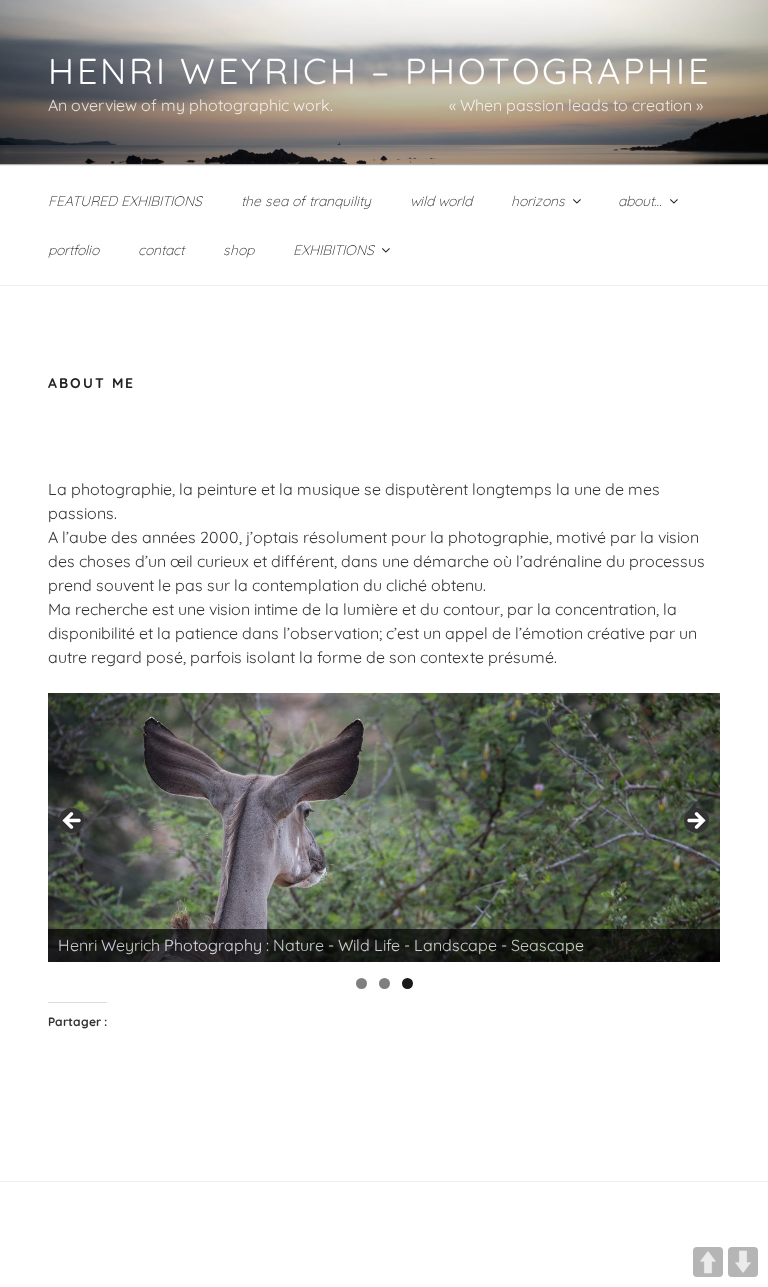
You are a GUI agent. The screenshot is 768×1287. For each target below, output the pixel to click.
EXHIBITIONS (333, 250)
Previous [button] (73, 822)
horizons (538, 201)
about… (640, 201)
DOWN (743, 1262)
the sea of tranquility (306, 201)
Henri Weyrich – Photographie (379, 70)
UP (708, 1262)
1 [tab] (361, 983)
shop (238, 250)
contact (161, 250)
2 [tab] (384, 983)
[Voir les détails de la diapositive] (384, 827)
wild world (441, 201)
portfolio (73, 250)
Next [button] (695, 822)
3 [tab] (407, 983)
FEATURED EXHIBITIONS (125, 201)
